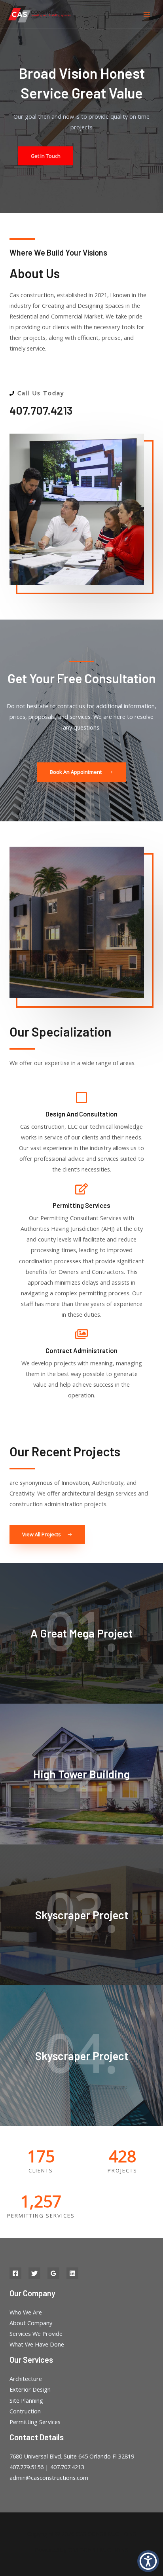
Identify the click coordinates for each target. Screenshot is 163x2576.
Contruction (25, 2411)
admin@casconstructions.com (49, 2477)
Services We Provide (36, 2333)
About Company (31, 2323)
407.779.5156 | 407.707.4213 (47, 2467)
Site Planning (26, 2400)
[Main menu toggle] (147, 14)
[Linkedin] (72, 2273)
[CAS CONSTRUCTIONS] (40, 14)
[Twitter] (34, 2273)
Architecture (26, 2379)
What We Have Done (37, 2344)
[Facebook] (15, 2273)
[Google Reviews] (53, 2273)
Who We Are (26, 2312)
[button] (148, 2561)
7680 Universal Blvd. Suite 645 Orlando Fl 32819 (72, 2456)
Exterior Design (30, 2389)
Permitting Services (35, 2422)
